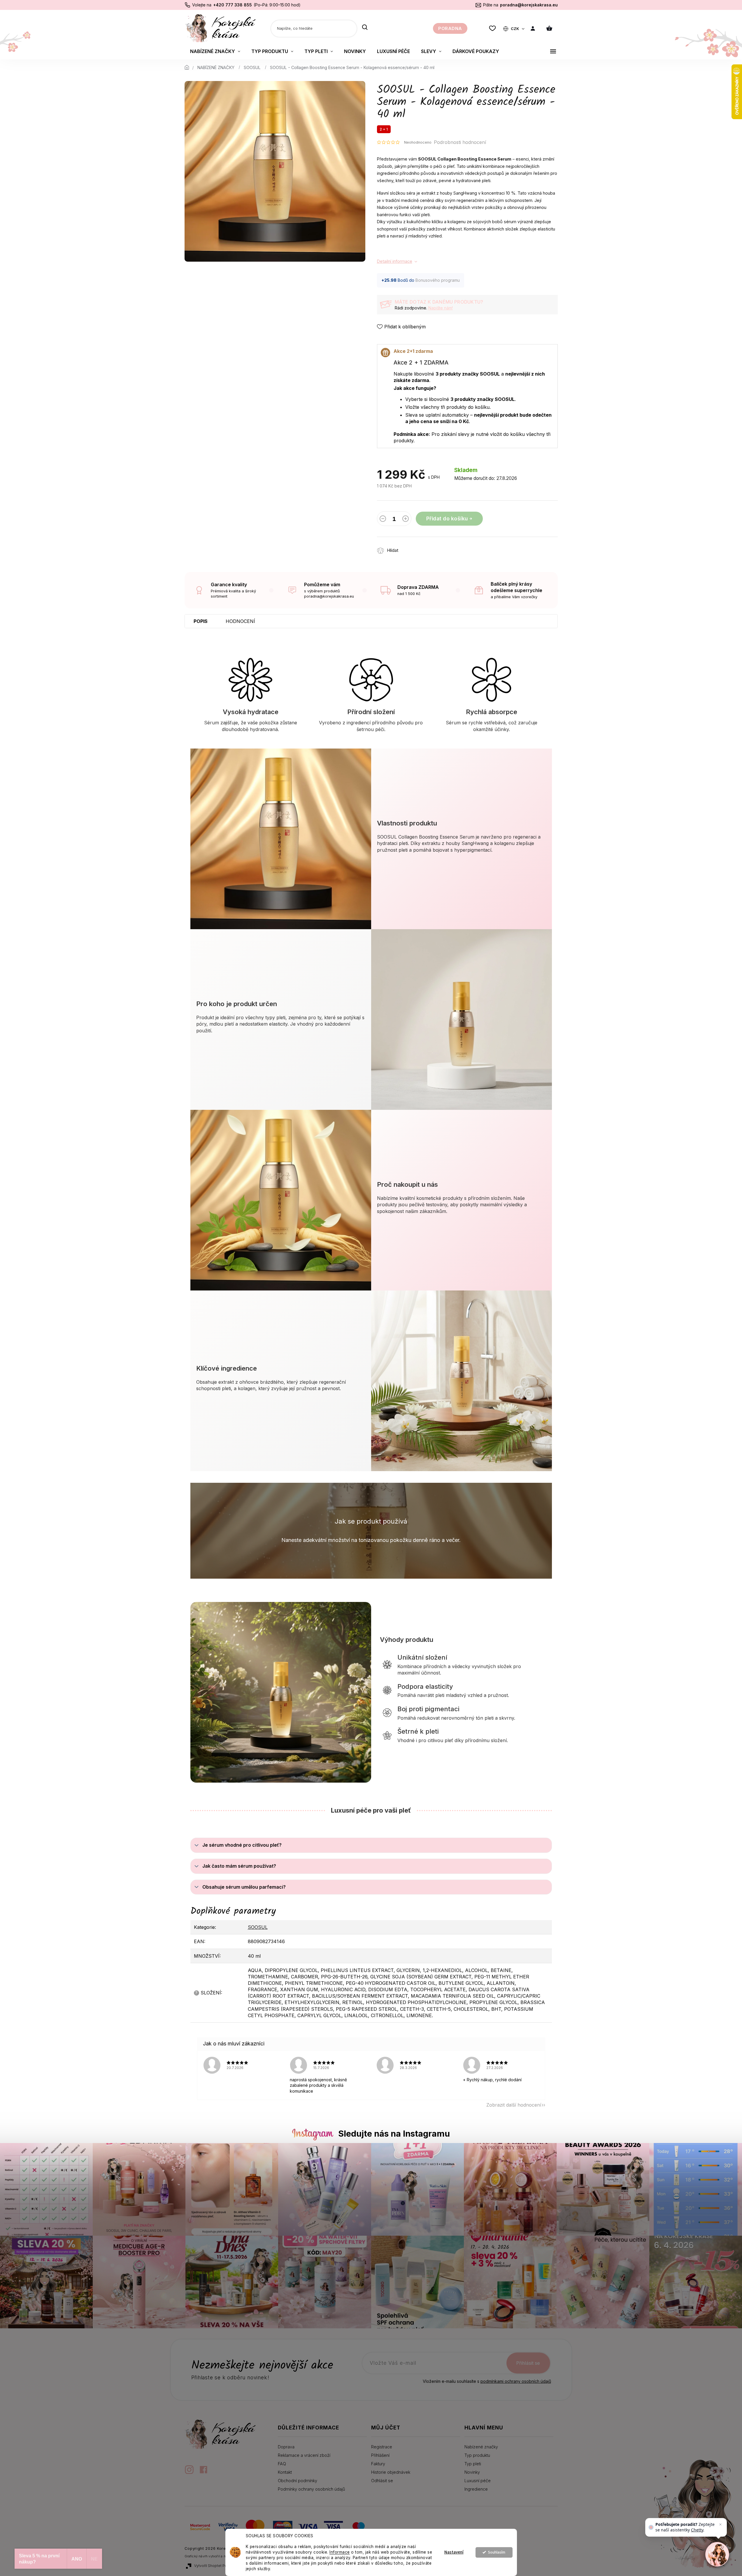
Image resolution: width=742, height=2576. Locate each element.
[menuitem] (215, 51)
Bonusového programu (438, 280)
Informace (340, 2552)
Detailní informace (395, 261)
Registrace (382, 2447)
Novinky (472, 2472)
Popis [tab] (201, 621)
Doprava (286, 2447)
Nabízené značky (481, 2447)
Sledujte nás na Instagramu (394, 2134)
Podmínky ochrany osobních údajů (311, 2489)
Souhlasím (497, 2552)
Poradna (450, 28)
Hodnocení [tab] (240, 621)
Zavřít (437, 547)
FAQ (282, 2464)
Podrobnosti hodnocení (460, 142)
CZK (515, 29)
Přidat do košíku (447, 518)
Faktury (378, 2464)
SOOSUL (258, 1927)
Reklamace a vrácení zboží (304, 2455)
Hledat (365, 28)
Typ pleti (473, 2464)
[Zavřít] (720, 2524)
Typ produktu (477, 2455)
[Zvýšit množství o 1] (406, 520)
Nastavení (454, 2552)
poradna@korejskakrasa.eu (529, 5)
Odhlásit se (382, 2481)
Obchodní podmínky (298, 2481)
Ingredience (476, 2489)
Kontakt (285, 2472)
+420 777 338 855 (233, 5)
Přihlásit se (528, 2363)
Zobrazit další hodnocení (514, 2105)
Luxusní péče (478, 2481)
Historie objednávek (391, 2472)
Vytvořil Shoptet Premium (216, 2566)
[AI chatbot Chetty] (717, 2554)
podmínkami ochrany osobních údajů (516, 2381)
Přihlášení (380, 2455)
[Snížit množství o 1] (383, 520)
